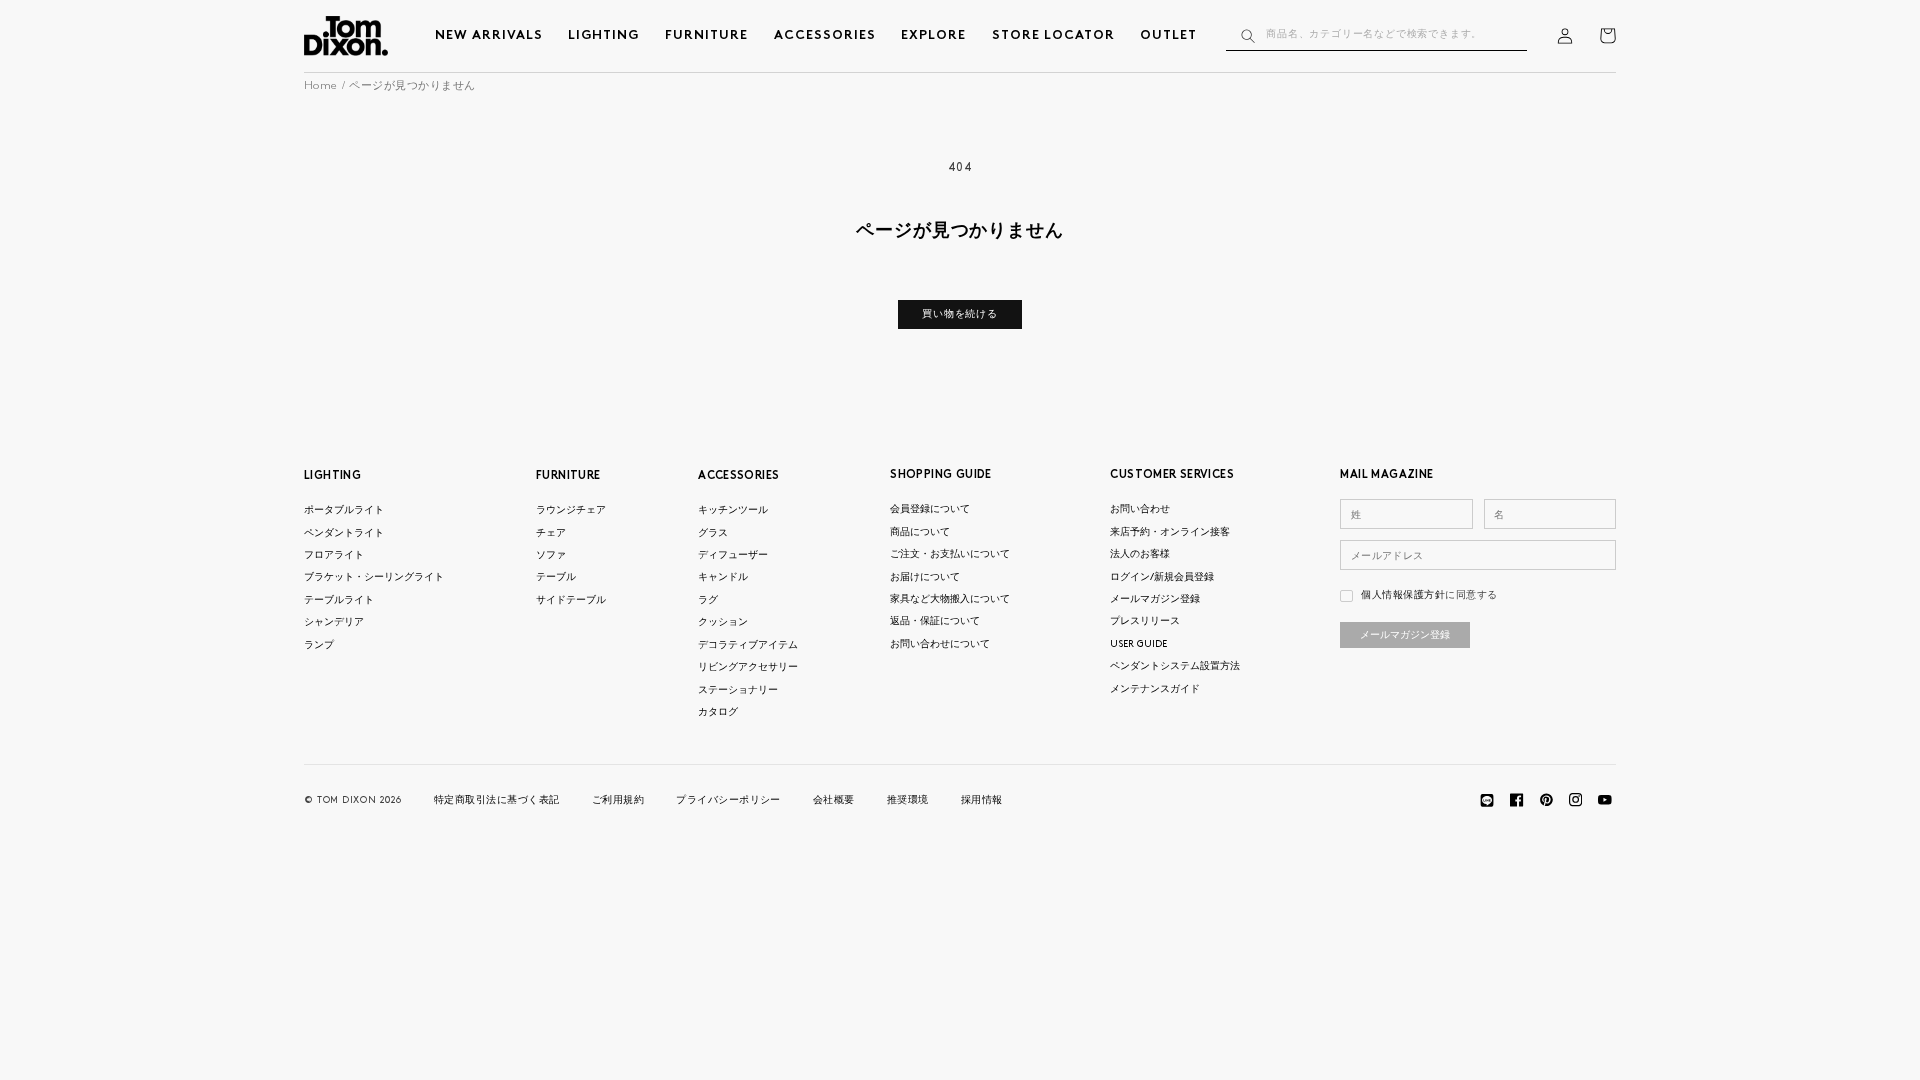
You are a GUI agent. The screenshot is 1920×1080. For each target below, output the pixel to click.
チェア (551, 533)
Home (321, 86)
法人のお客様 (1140, 554)
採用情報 (982, 800)
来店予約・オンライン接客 (1170, 532)
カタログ (718, 712)
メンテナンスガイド (1155, 689)
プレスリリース (1145, 621)
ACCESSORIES (738, 476)
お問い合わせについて (940, 644)
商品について (920, 532)
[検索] (1247, 36)
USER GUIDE (1138, 644)
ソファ (551, 555)
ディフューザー (733, 555)
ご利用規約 (618, 800)
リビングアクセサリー (748, 667)
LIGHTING (332, 476)
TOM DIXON (346, 800)
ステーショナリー (738, 690)
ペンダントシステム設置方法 (1175, 666)
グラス (713, 533)
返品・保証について (935, 621)
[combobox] (1377, 36)
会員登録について (930, 509)
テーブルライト (339, 600)
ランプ (319, 645)
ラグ (708, 600)
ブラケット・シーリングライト (374, 577)
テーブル (556, 577)
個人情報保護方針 (1403, 595)
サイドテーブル (571, 600)
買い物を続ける (960, 314)
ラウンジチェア (571, 510)
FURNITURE (568, 476)
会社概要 (834, 800)
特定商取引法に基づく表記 (497, 800)
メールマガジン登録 (1155, 599)
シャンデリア (334, 622)
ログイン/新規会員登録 (1162, 577)
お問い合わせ (1140, 509)
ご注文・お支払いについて (950, 554)
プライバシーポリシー (728, 800)
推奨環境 (908, 800)
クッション (723, 622)
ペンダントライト (344, 533)
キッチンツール (733, 510)
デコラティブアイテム (748, 645)
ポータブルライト (344, 510)
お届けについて (925, 577)
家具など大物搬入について (950, 599)
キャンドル (723, 577)
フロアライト (334, 555)
